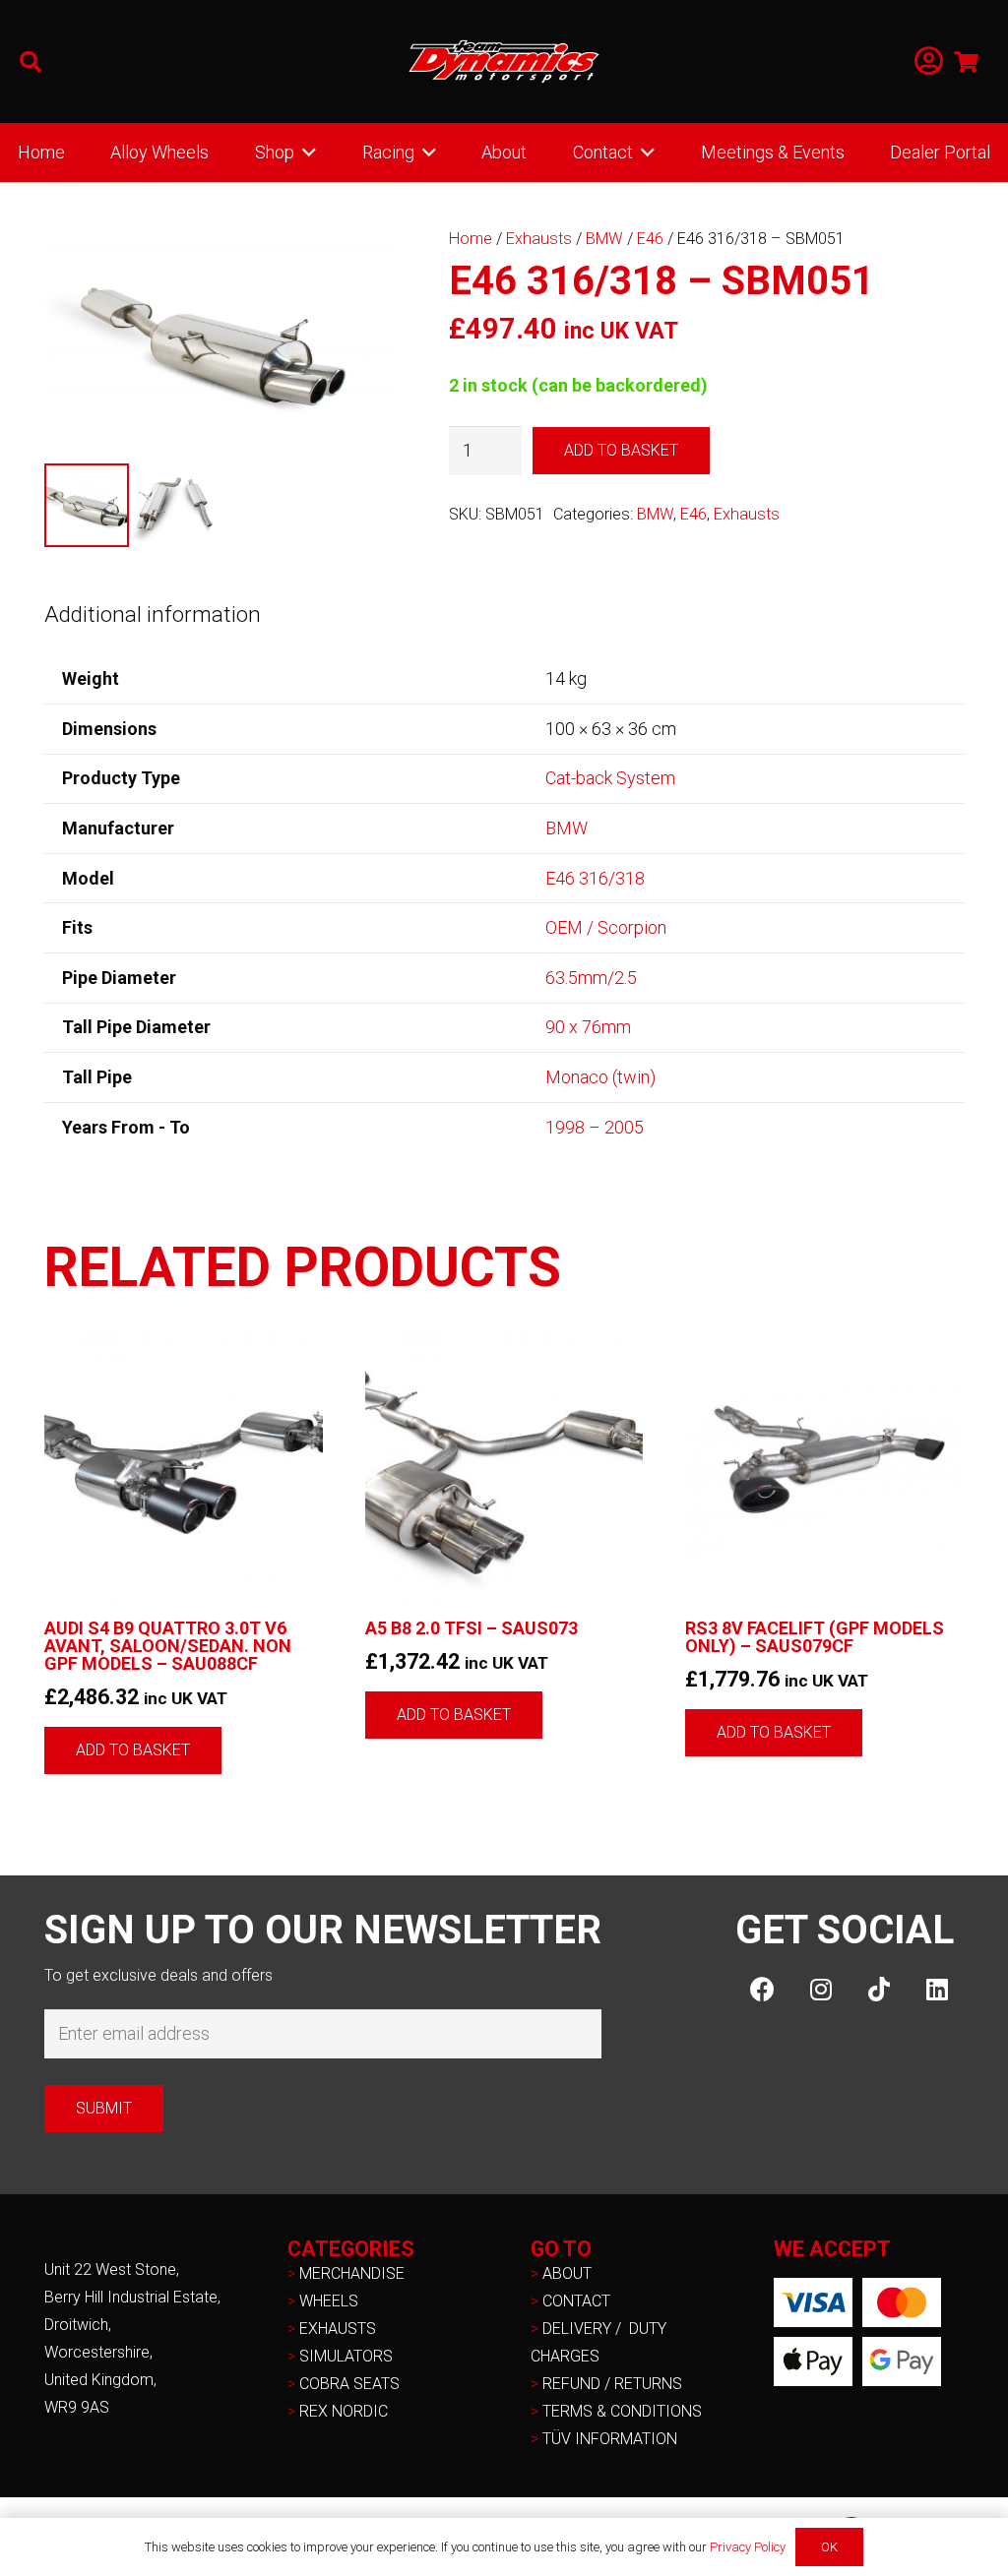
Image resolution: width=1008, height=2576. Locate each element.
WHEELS (329, 2301)
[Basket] (967, 61)
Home (471, 239)
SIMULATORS (346, 2356)
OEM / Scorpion (606, 927)
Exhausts (539, 239)
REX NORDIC (346, 2411)
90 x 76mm (588, 1027)
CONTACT (576, 2301)
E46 (650, 239)
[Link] (929, 61)
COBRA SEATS (349, 2384)
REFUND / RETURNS (612, 2384)
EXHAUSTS (338, 2329)
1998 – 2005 (595, 1127)
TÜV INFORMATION (610, 2439)
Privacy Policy (748, 2547)
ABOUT (567, 2273)
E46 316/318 (595, 878)
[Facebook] (762, 1989)
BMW (604, 239)
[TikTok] (879, 1989)
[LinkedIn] (937, 1989)
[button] (31, 62)
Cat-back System (610, 778)
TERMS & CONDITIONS (622, 2411)
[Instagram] (820, 1989)
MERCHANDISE (352, 2273)
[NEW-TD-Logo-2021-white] (504, 62)
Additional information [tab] (153, 614)
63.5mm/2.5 (591, 978)
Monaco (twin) (600, 1077)
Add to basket (621, 450)
